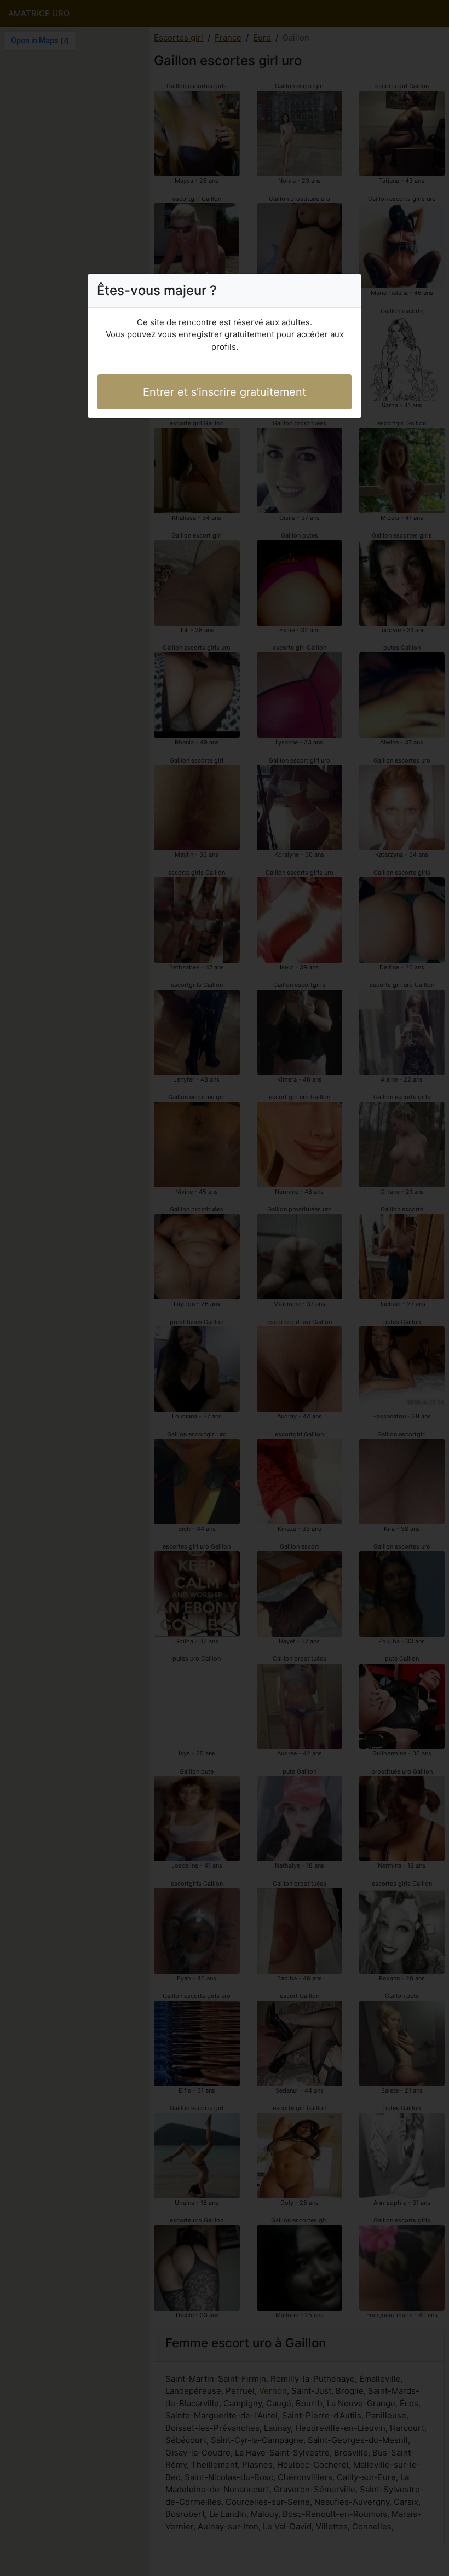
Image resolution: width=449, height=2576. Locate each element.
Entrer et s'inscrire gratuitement (225, 392)
